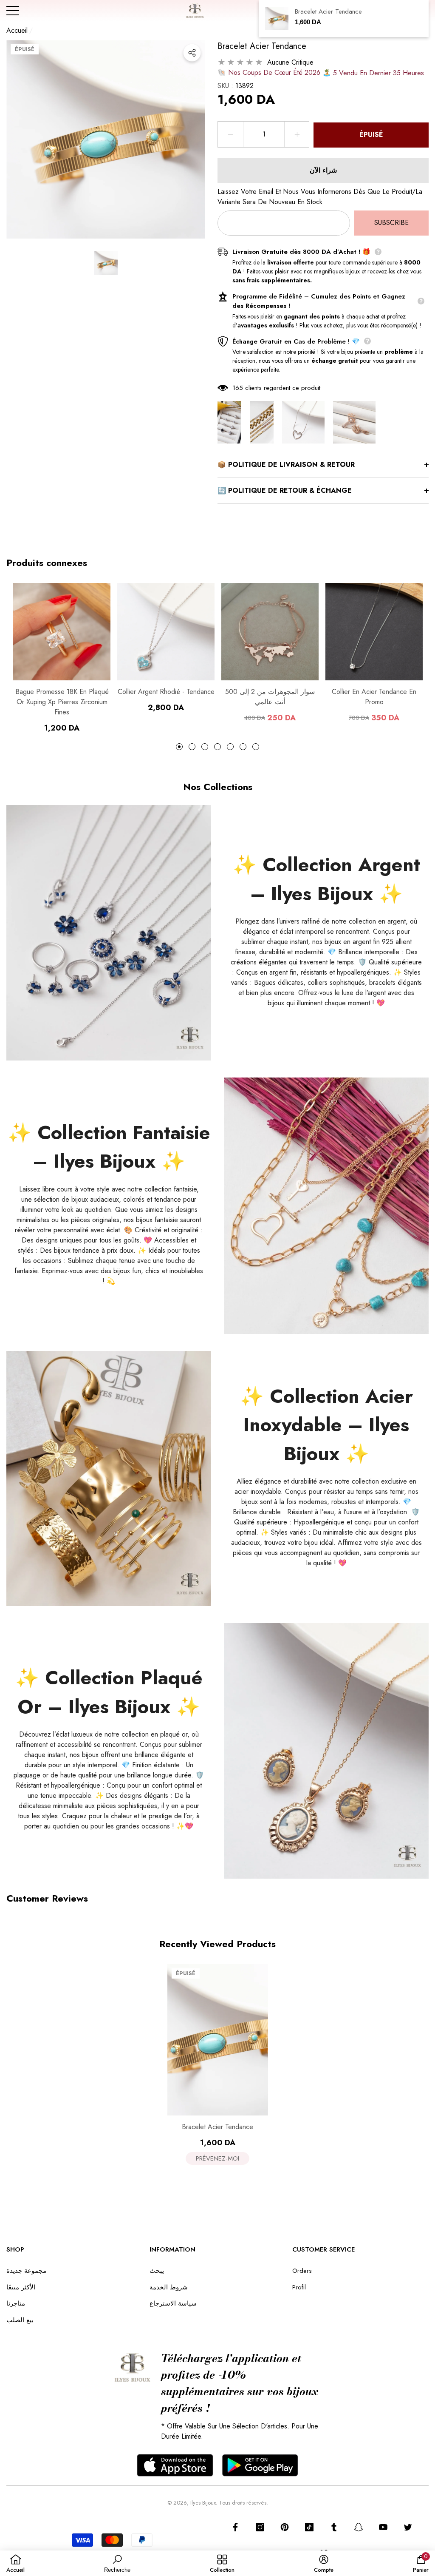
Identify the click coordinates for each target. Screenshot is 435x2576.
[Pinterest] (285, 2527)
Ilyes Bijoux (203, 2503)
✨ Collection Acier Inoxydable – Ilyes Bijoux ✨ (326, 1425)
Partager (192, 53)
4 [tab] (217, 747)
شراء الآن (323, 170)
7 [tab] (256, 747)
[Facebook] (235, 2527)
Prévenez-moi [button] (217, 2158)
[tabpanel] (62, 658)
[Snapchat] (359, 2527)
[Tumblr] (334, 2527)
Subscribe (391, 223)
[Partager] (192, 53)
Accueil (17, 30)
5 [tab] (230, 747)
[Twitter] (408, 2527)
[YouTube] (383, 2527)
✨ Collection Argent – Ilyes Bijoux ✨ (326, 879)
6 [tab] (243, 747)
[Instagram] (260, 2527)
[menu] (13, 11)
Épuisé (371, 135)
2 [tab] (192, 747)
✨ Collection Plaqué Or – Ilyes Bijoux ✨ (109, 1692)
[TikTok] (309, 2527)
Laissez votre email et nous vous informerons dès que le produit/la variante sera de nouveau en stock (320, 197)
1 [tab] (179, 747)
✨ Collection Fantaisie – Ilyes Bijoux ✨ (109, 1147)
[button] (106, 263)
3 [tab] (205, 747)
